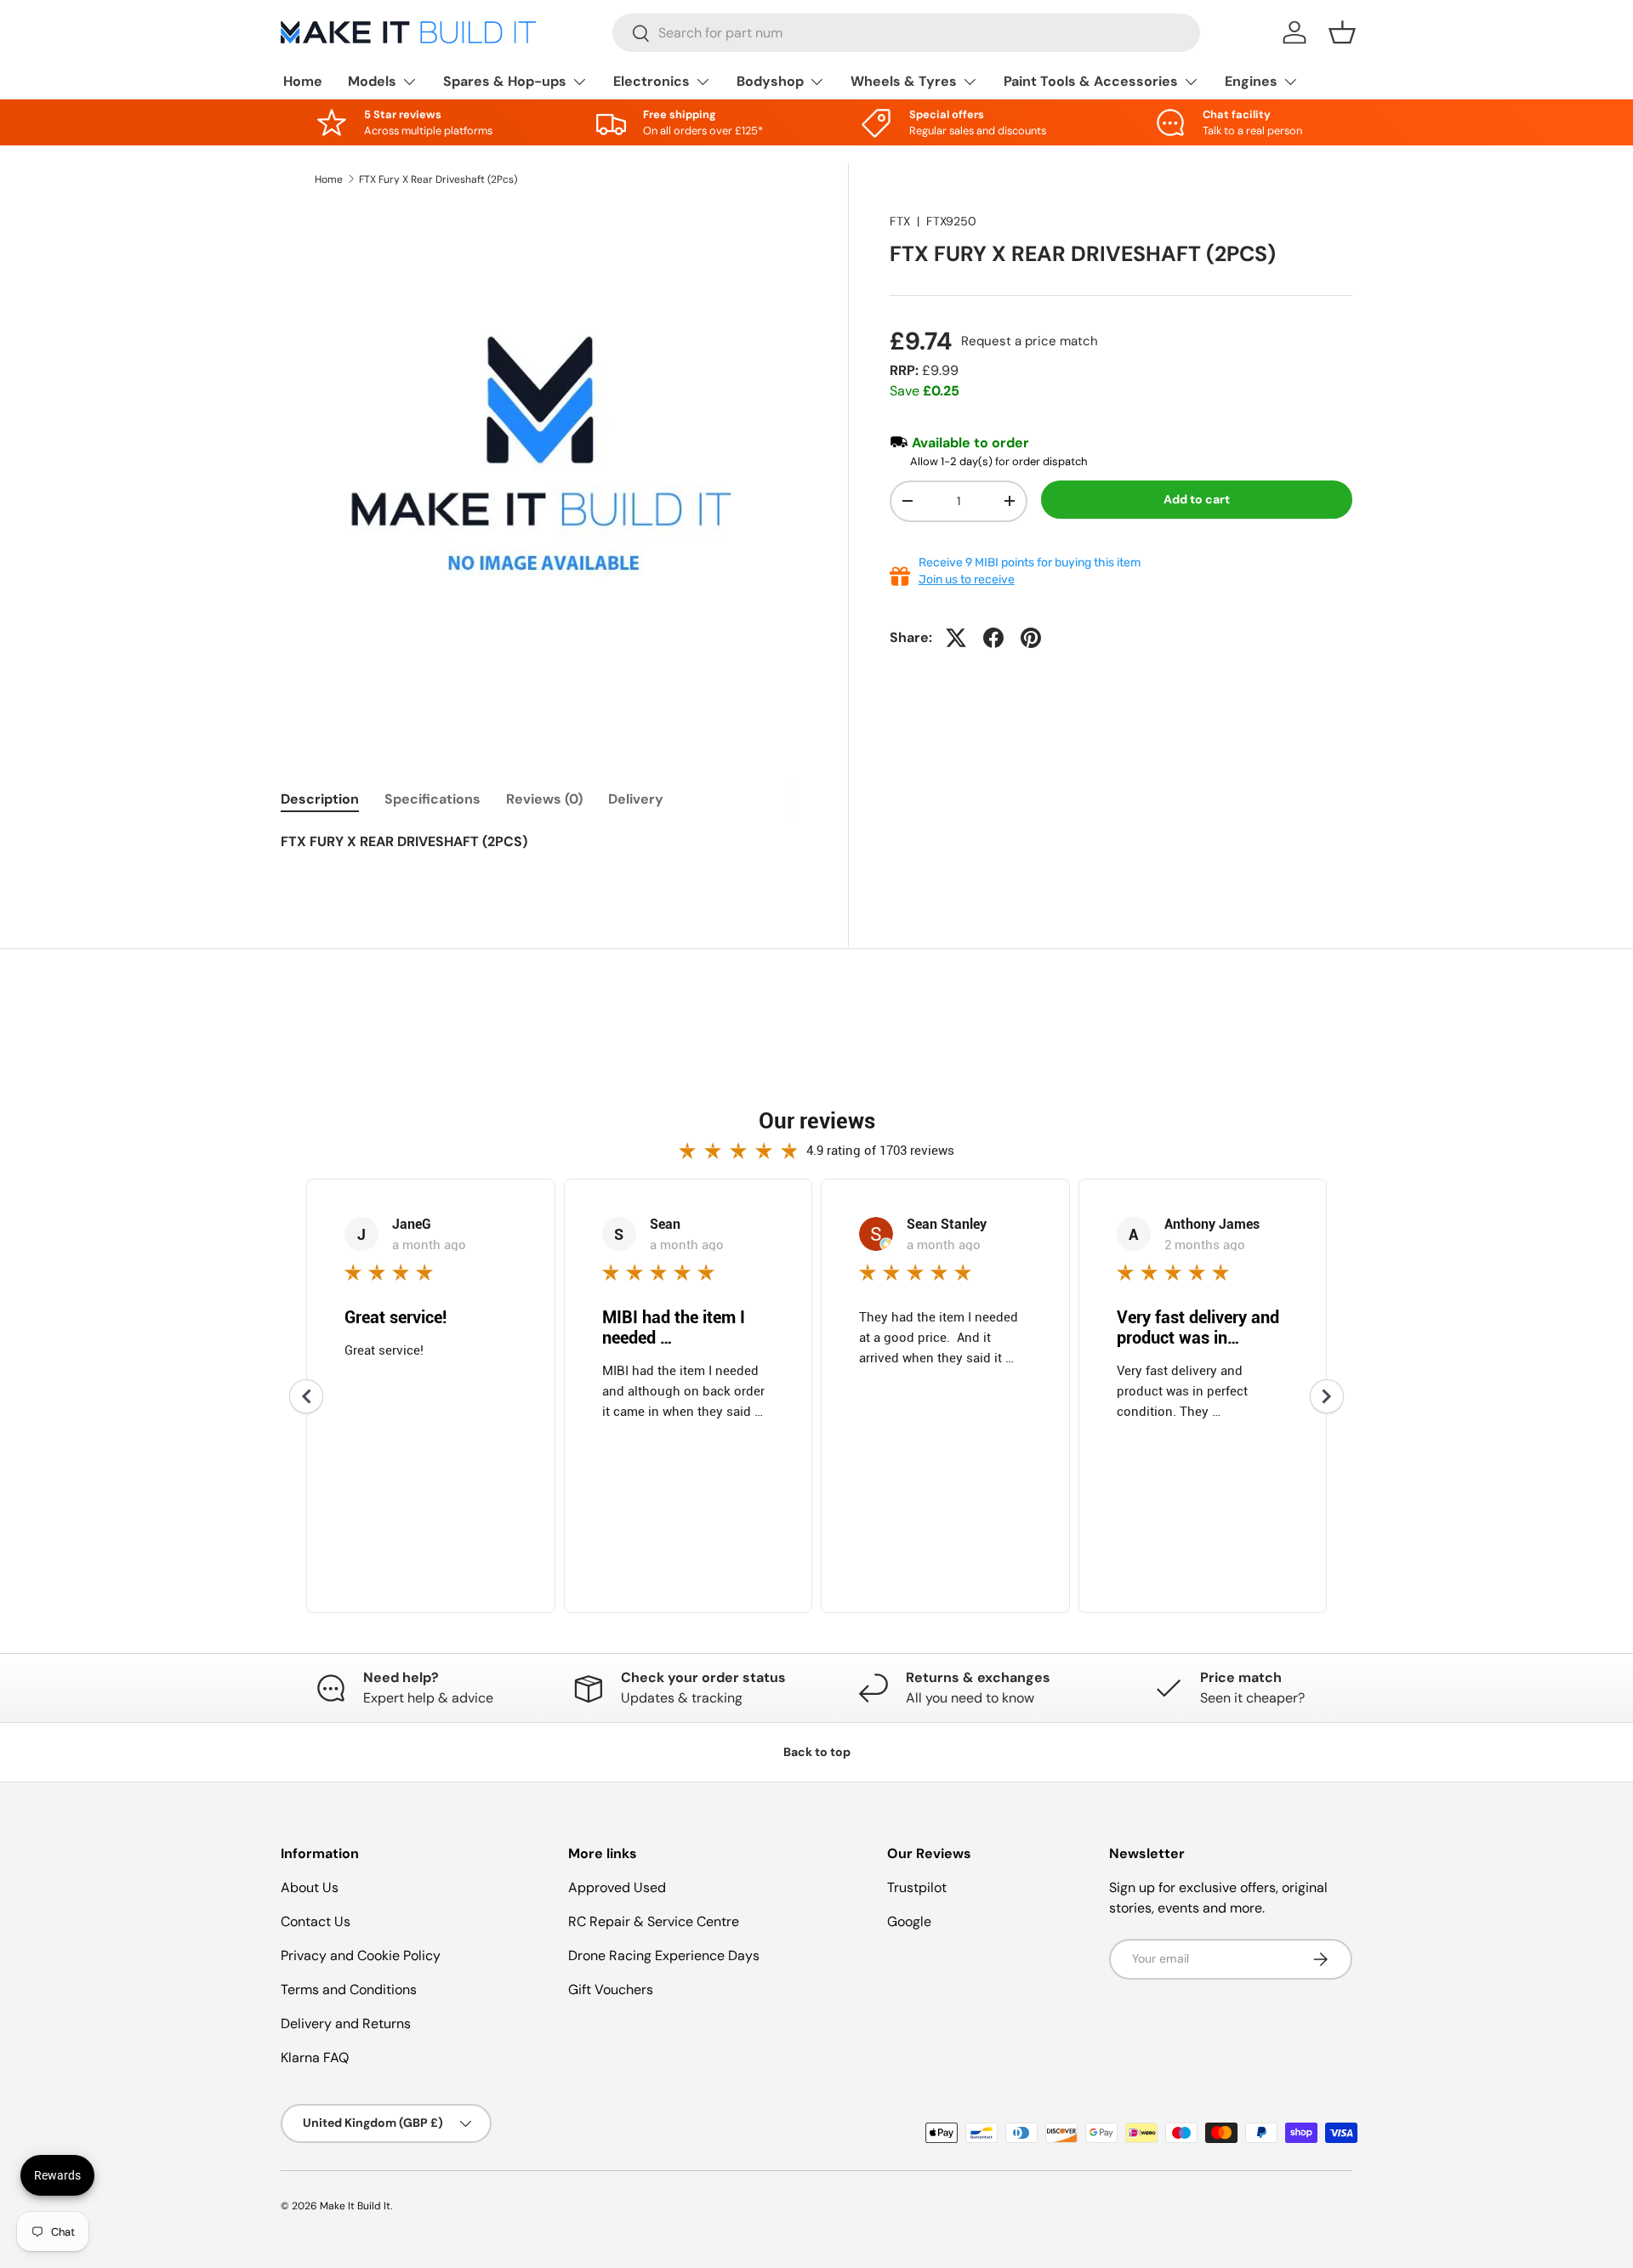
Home (303, 81)
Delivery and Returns (346, 2024)
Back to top (817, 1752)
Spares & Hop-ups (505, 81)
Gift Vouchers (611, 1989)
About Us (310, 1887)
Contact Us (316, 1921)
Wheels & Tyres (904, 81)
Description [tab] (320, 799)
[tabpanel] (544, 852)
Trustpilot (917, 1887)
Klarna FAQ (315, 2058)
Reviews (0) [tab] (544, 799)
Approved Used (617, 1887)
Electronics (651, 81)
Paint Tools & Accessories (1091, 81)
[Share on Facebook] (993, 638)
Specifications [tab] (432, 799)
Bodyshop (770, 81)
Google (909, 1921)
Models (372, 81)
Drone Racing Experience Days (664, 1955)
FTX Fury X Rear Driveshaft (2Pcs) (438, 179)
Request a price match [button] (1030, 341)
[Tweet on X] (956, 638)
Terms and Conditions (349, 1989)
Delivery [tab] (636, 799)
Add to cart (1197, 499)
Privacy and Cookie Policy (361, 1955)
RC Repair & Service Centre (654, 1921)
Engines (1251, 81)
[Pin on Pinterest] (1031, 638)
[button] (1342, 32)
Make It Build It (355, 2206)
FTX (900, 221)
